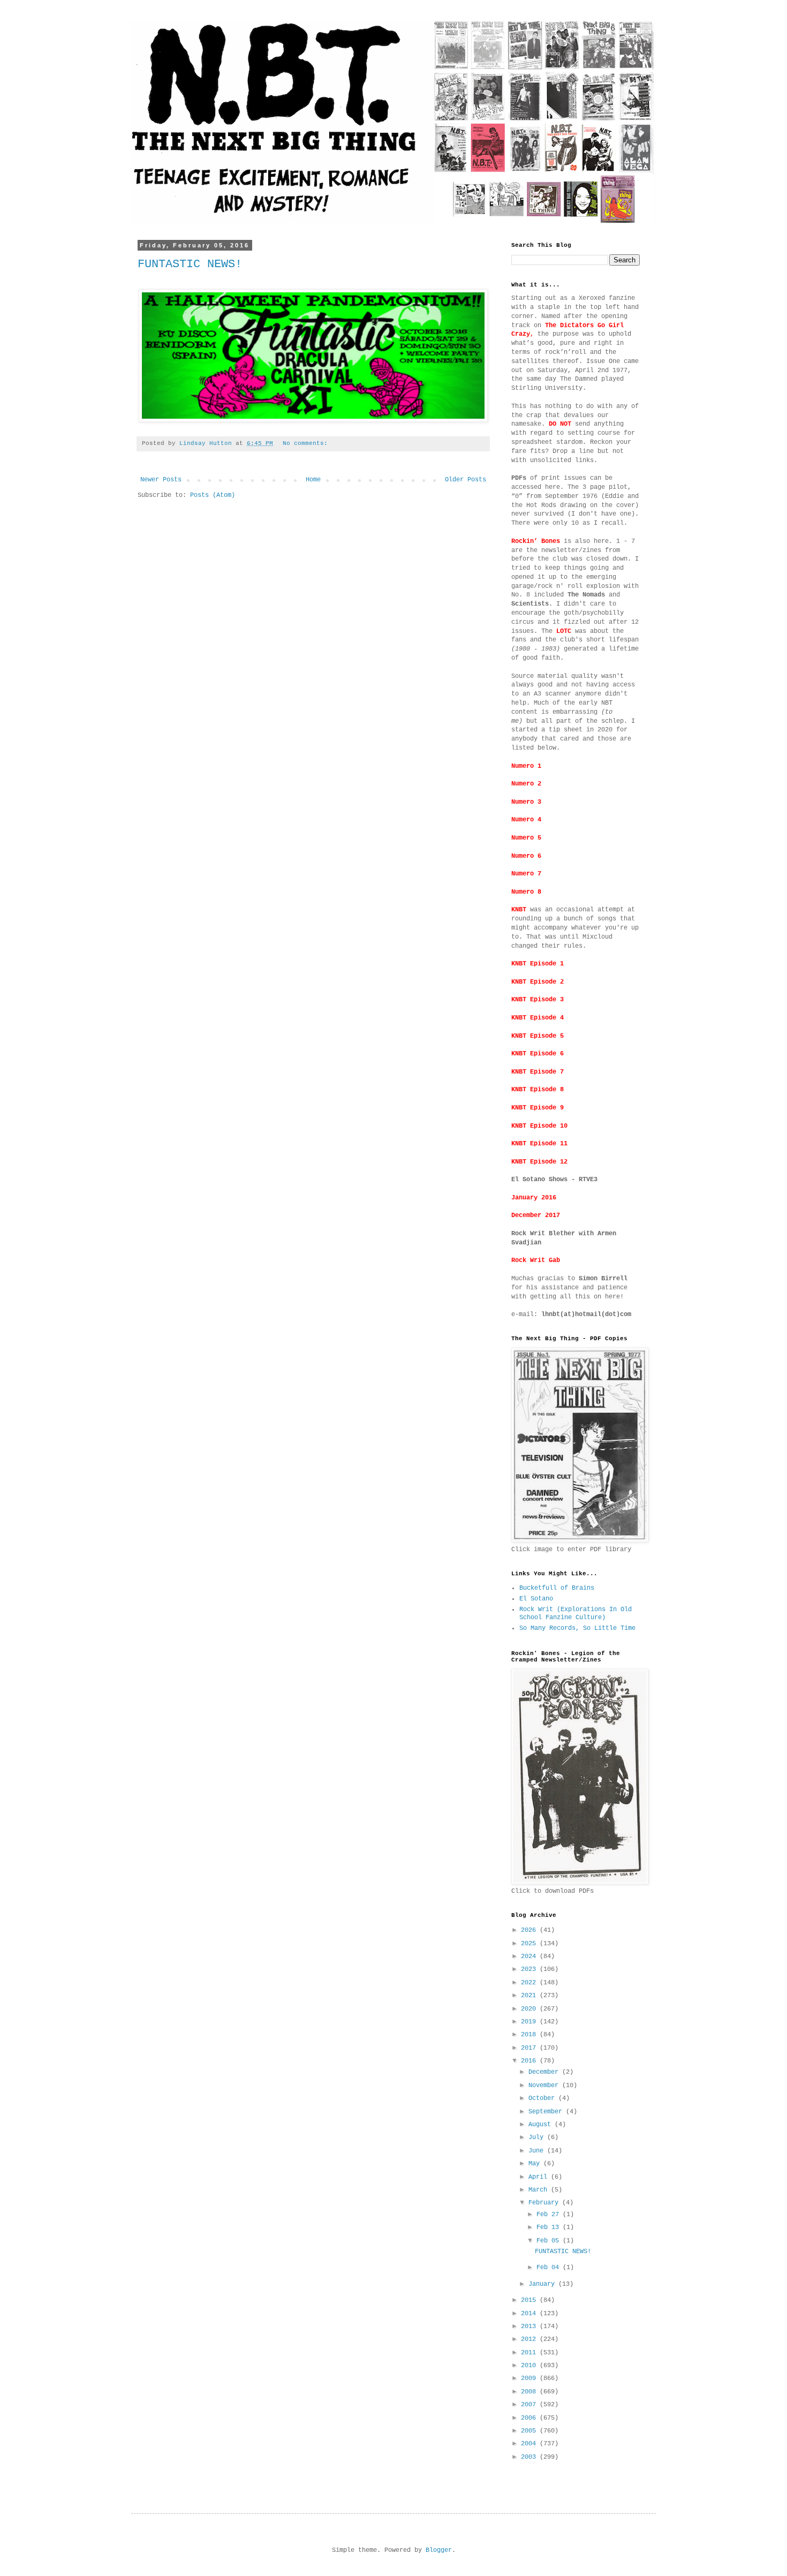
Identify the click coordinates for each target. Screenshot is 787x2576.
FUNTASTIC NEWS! (190, 264)
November (545, 2086)
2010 (530, 2366)
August (542, 2125)
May (536, 2164)
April (540, 2177)
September (547, 2112)
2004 (530, 2444)
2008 (530, 2392)
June (538, 2151)
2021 (530, 1996)
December (545, 2072)
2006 (530, 2418)
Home (313, 480)
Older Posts (466, 480)
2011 (530, 2353)
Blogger (439, 2550)
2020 (530, 2009)
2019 (530, 2022)
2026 (530, 1930)
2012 (530, 2339)
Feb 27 (550, 2215)
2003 (530, 2457)
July (538, 2137)
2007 (530, 2405)
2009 (530, 2378)
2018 (530, 2035)
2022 (530, 1983)
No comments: (307, 443)
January (543, 2284)
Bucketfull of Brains (557, 1588)
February (545, 2203)
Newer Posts (161, 480)
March (540, 2190)
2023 (530, 1969)
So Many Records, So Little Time (577, 1628)
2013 (530, 2326)
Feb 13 (550, 2227)
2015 (530, 2300)
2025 (530, 1944)
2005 (530, 2431)
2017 (530, 2048)
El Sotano (536, 1599)
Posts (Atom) (213, 495)
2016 (530, 2061)
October (543, 2098)
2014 (530, 2314)
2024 (530, 1956)
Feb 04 (550, 2268)
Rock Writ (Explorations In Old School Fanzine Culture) (576, 1613)
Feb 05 (550, 2241)
